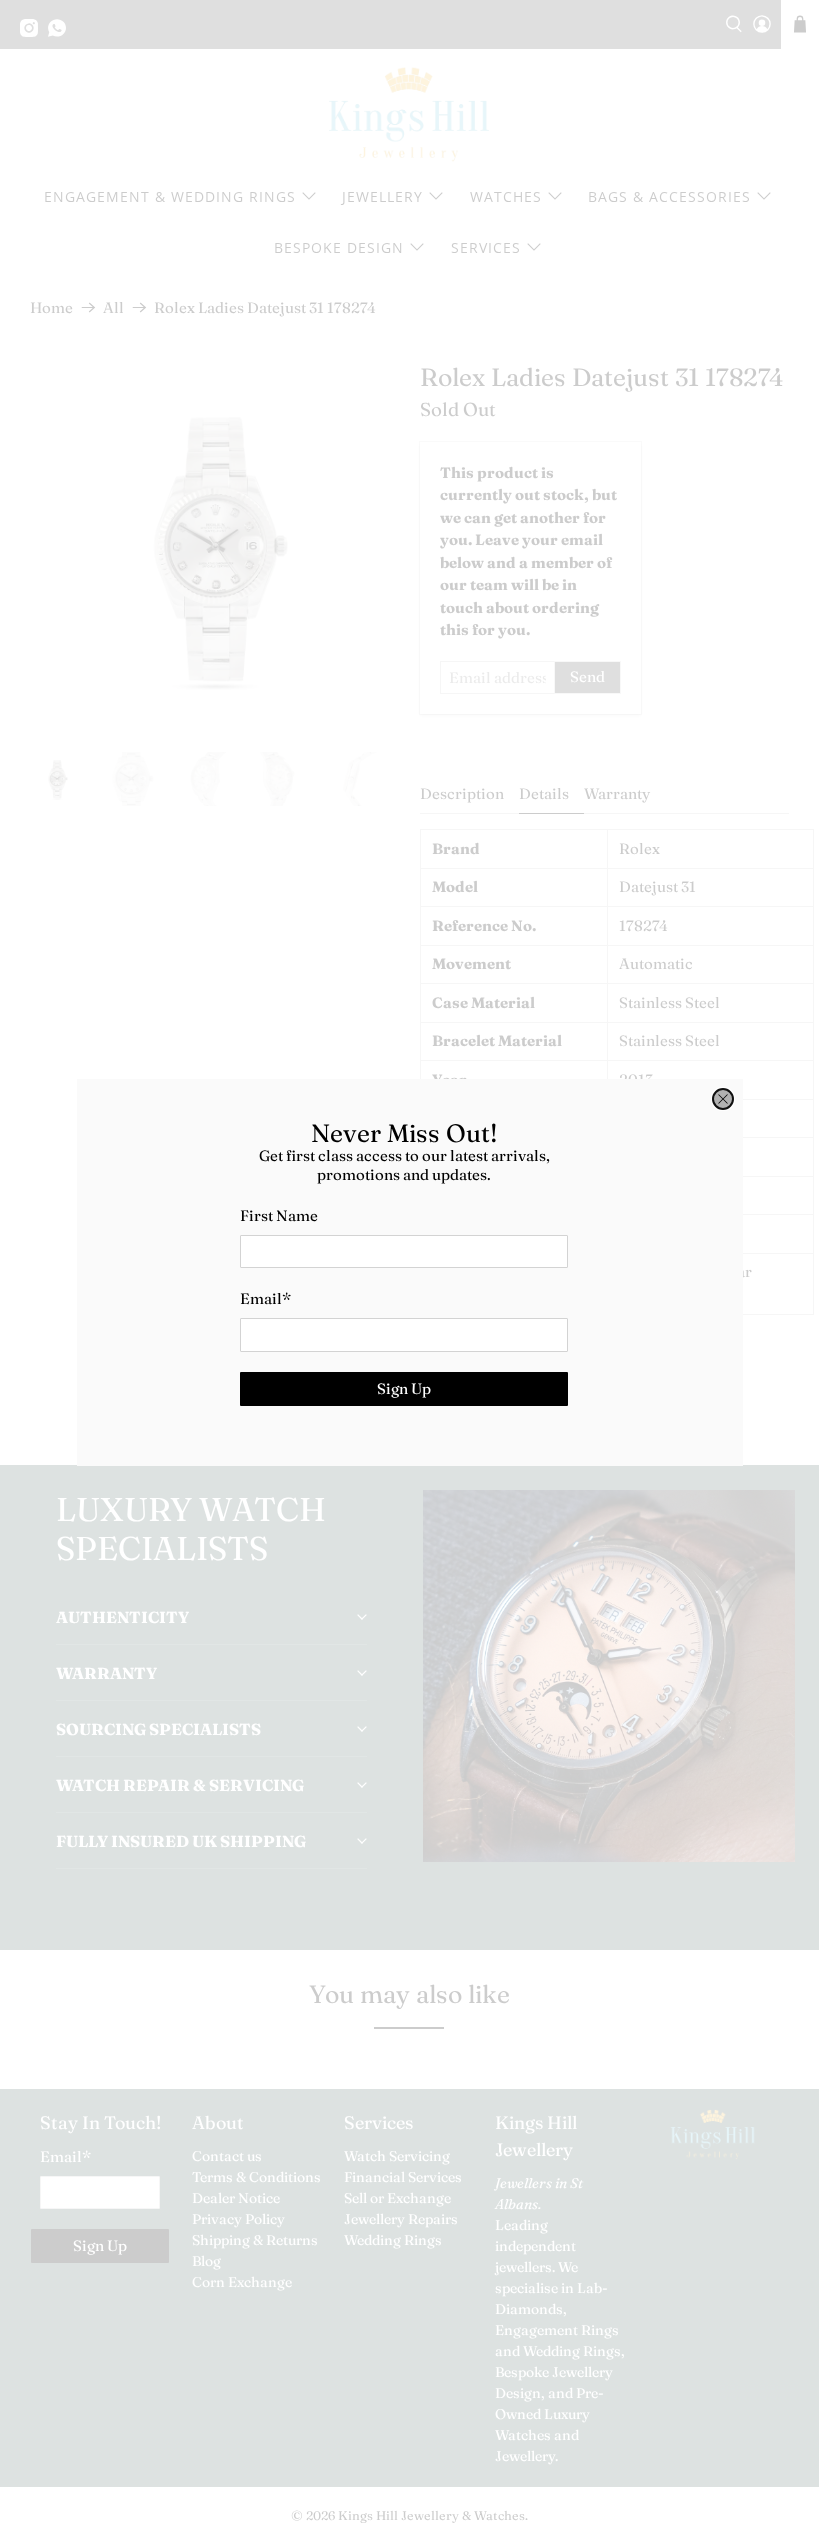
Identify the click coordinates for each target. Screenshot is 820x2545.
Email (265, 1298)
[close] (723, 1099)
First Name (279, 1215)
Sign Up (404, 1388)
